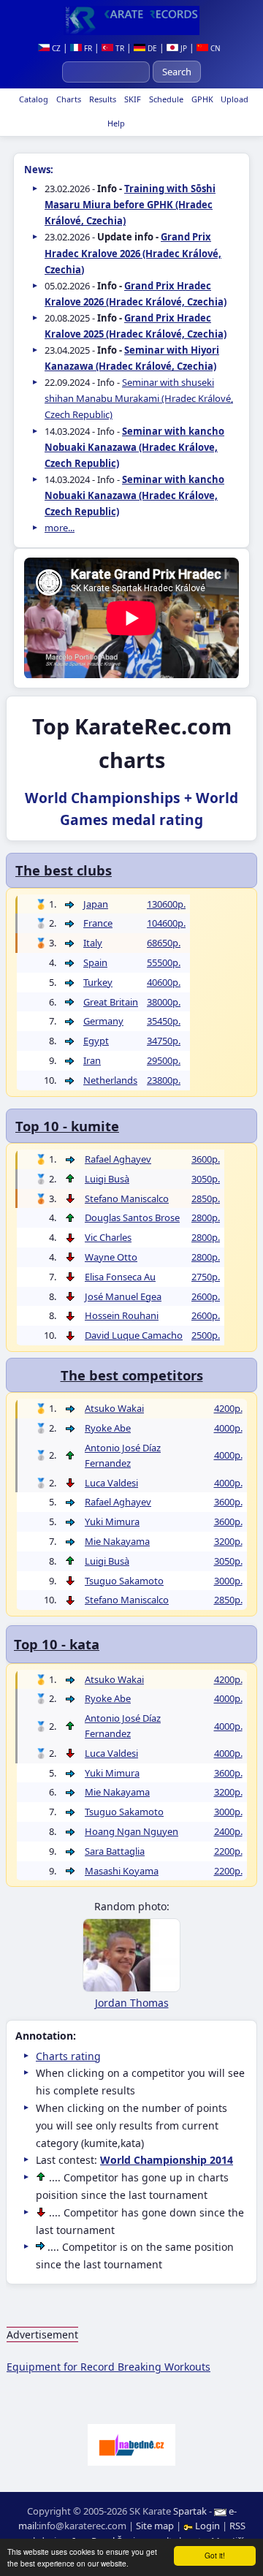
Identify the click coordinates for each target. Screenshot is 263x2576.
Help (115, 123)
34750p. (164, 1041)
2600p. (206, 1296)
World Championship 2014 (167, 2160)
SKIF (131, 99)
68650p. (164, 943)
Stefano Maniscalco (127, 1198)
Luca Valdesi (111, 1483)
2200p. (228, 1851)
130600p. (166, 904)
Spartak (190, 2511)
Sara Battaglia (115, 1851)
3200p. (228, 1541)
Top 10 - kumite (67, 1126)
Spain (95, 962)
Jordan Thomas (132, 2003)
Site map (155, 2526)
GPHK (201, 99)
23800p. (164, 1080)
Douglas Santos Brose (132, 1217)
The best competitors (132, 1375)
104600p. (166, 923)
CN (214, 48)
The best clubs (64, 870)
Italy (93, 943)
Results (102, 99)
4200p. (228, 1408)
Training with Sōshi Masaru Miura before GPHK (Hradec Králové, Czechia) (130, 205)
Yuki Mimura (112, 1521)
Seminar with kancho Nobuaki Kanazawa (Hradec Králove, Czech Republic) (134, 447)
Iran (92, 1060)
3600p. (206, 1159)
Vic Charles (108, 1237)
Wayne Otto (111, 1257)
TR (119, 48)
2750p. (206, 1277)
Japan (96, 904)
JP (183, 48)
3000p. (228, 1581)
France (98, 923)
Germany (103, 1021)
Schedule (165, 99)
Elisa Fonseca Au (120, 1277)
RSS (237, 2526)
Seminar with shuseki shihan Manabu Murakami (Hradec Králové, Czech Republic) (139, 398)
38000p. (164, 1002)
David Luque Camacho (134, 1335)
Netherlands (110, 1080)
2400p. (228, 1831)
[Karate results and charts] (131, 20)
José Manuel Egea (123, 1296)
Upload (235, 99)
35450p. (164, 1021)
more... (60, 528)
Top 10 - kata (57, 1644)
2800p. (206, 1217)
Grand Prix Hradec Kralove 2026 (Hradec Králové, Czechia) (133, 253)
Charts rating (68, 2056)
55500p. (164, 962)
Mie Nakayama (117, 1541)
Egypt (96, 1041)
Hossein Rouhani (122, 1315)
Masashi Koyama (122, 1871)
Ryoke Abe (108, 1428)
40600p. (164, 982)
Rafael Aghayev (118, 1159)
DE (151, 48)
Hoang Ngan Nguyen (131, 1831)
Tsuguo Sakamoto (124, 1581)
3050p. (206, 1179)
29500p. (164, 1060)
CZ (55, 48)
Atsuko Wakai (114, 1408)
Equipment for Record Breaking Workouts (108, 2367)
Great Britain (111, 1002)
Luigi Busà (107, 1179)
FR (87, 48)
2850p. (206, 1198)
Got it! (215, 2555)
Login (207, 2526)
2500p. (206, 1335)
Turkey (98, 982)
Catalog (33, 99)
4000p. (228, 1428)
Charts (68, 99)
